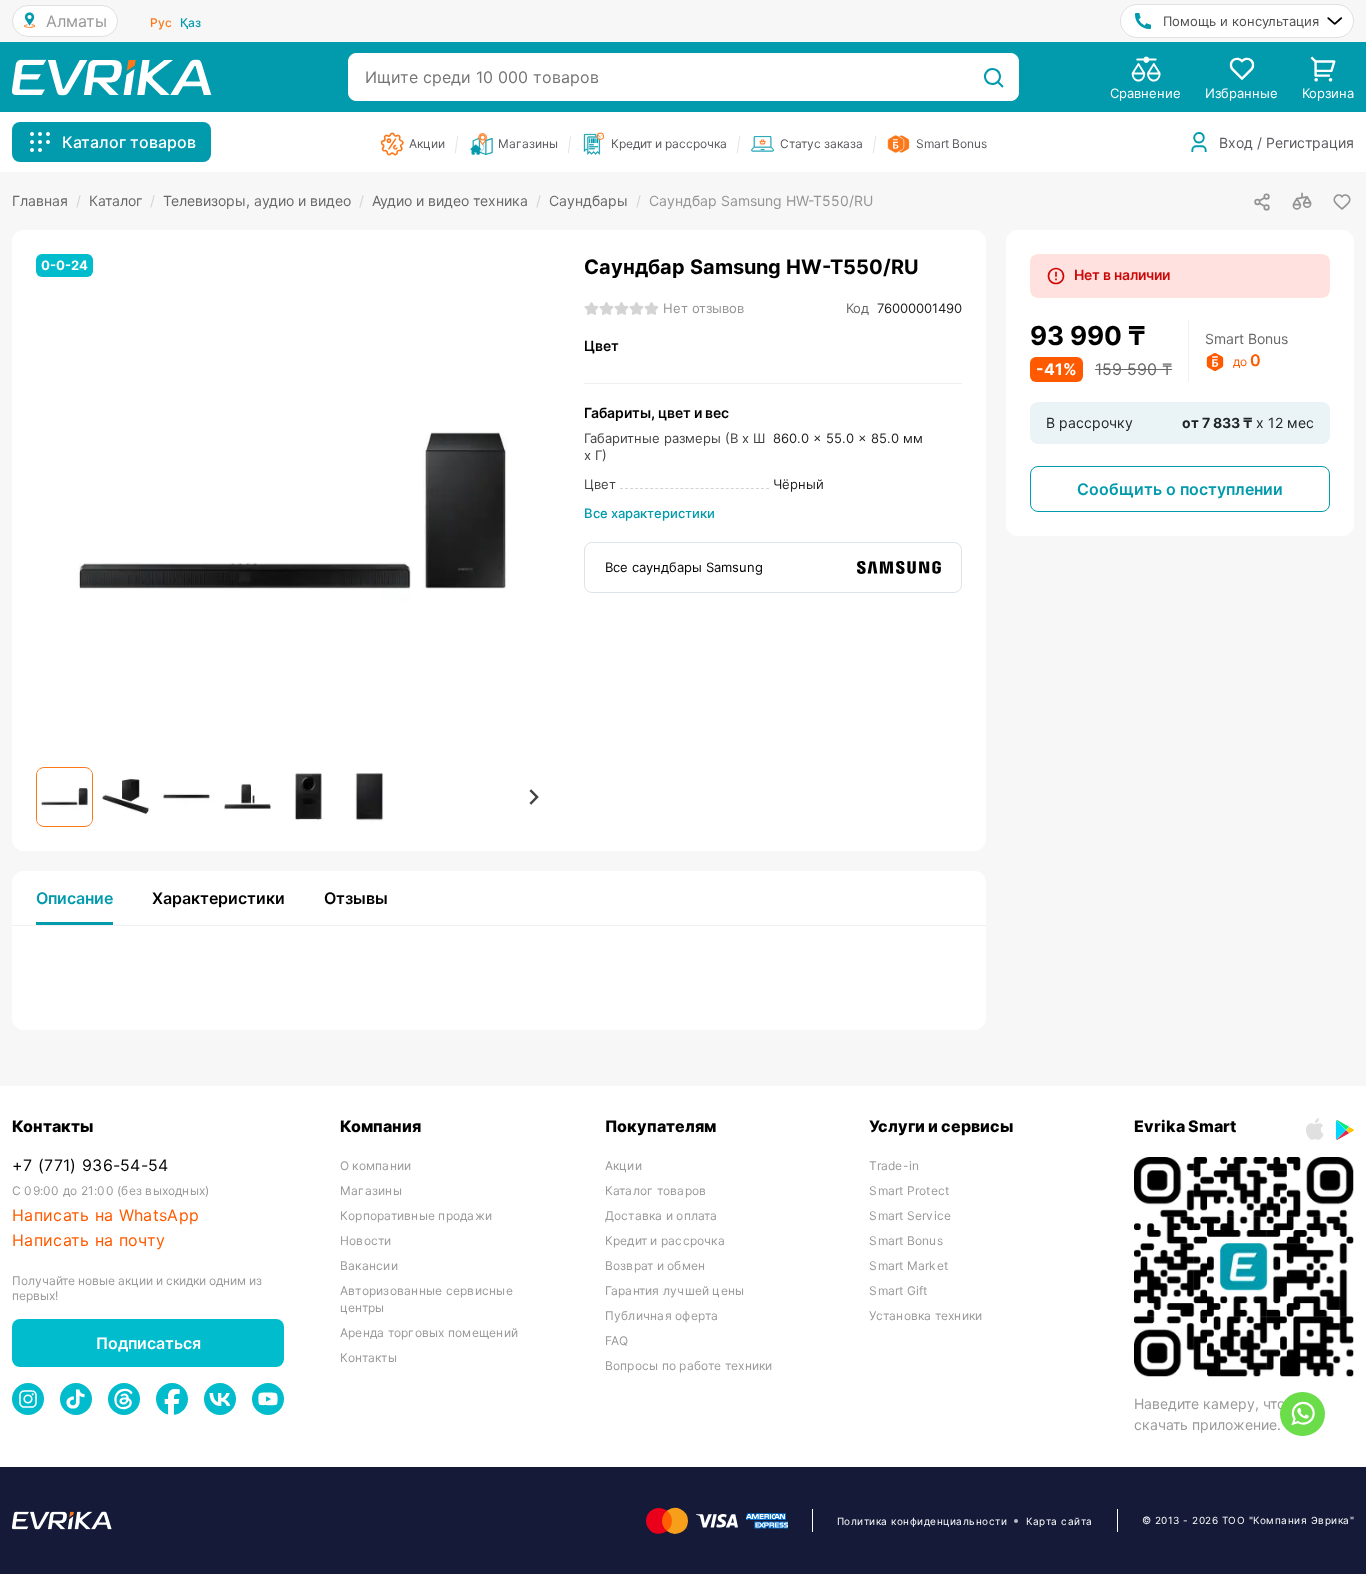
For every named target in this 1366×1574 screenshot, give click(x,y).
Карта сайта (1059, 1521)
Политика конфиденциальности (922, 1521)
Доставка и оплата (661, 1215)
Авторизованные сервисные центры (426, 1299)
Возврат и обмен (655, 1265)
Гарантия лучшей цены (675, 1290)
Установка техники (925, 1315)
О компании (375, 1165)
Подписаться (148, 1343)
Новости (366, 1240)
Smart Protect (909, 1190)
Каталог (122, 200)
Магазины (371, 1190)
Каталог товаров (656, 1190)
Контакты (368, 1357)
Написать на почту (88, 1240)
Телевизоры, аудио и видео (263, 200)
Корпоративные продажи (416, 1215)
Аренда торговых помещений (429, 1332)
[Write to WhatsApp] (1302, 1414)
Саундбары (595, 200)
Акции (623, 1165)
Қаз (190, 22)
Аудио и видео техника (456, 200)
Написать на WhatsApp (105, 1215)
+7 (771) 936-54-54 (90, 1165)
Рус (161, 22)
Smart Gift (898, 1290)
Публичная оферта (662, 1315)
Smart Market (908, 1265)
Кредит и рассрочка (665, 1240)
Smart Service (910, 1215)
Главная (46, 200)
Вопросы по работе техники (689, 1365)
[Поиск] (993, 77)
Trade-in (894, 1165)
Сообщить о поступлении (1180, 489)
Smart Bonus (906, 1240)
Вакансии (369, 1265)
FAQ (617, 1340)
